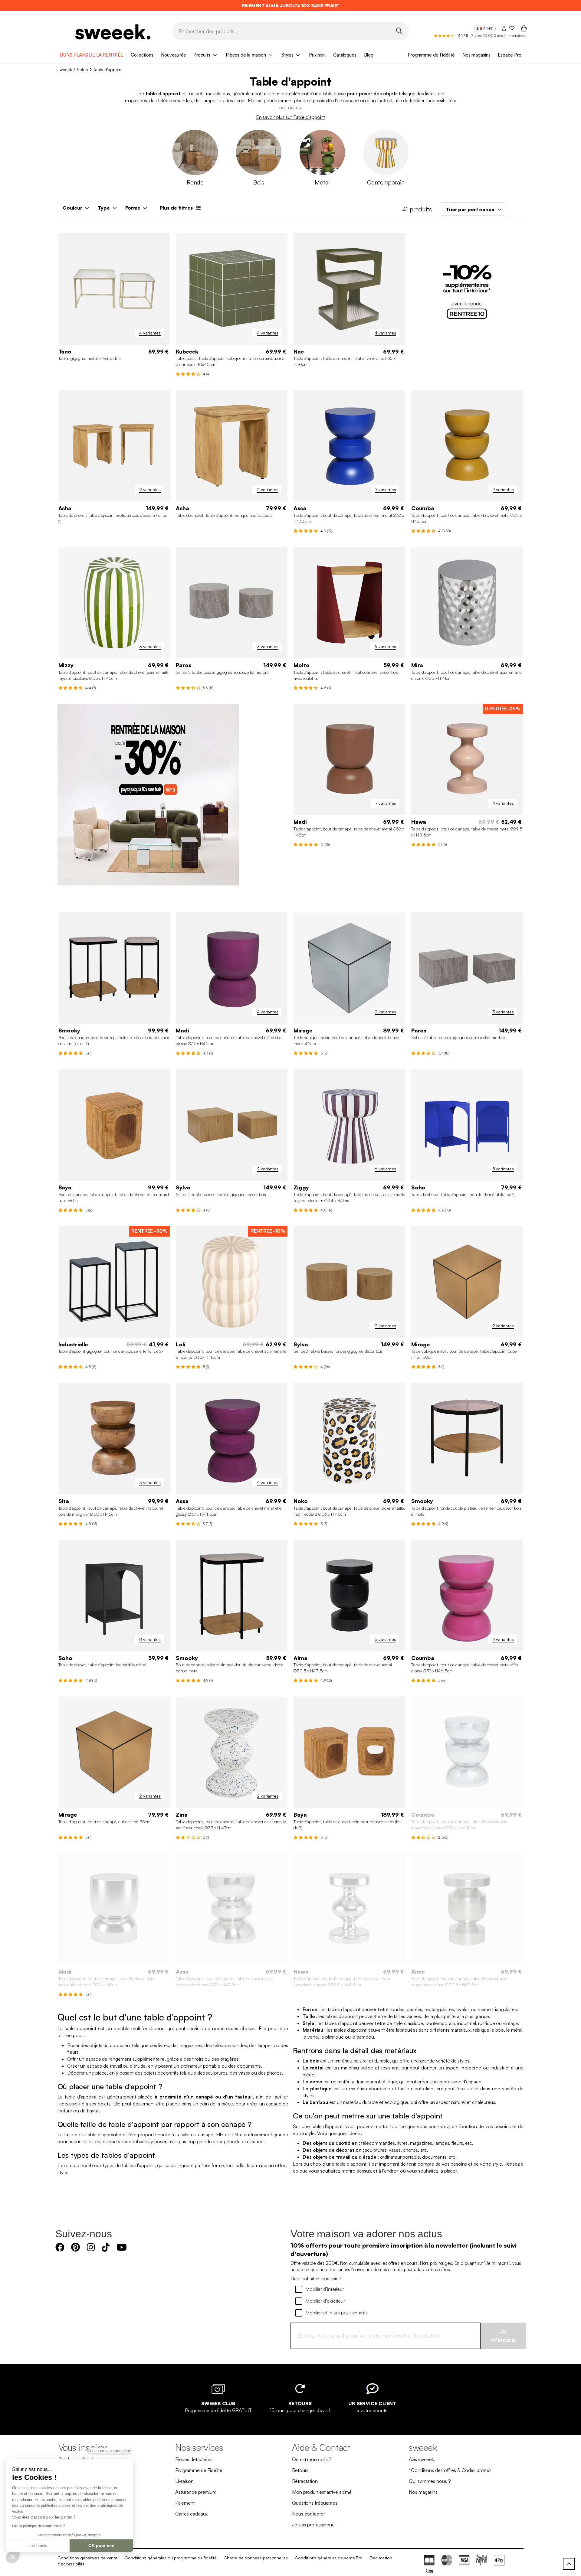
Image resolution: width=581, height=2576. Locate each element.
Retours (300, 2470)
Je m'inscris (503, 2336)
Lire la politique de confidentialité (39, 2526)
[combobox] (473, 209)
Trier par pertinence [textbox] (470, 209)
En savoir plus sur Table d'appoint (291, 117)
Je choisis (38, 2545)
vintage (510, 2023)
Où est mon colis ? (312, 2459)
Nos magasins (476, 55)
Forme (133, 208)
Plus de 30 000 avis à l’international (499, 36)
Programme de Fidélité (431, 55)
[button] (13, 2557)
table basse (334, 93)
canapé (351, 100)
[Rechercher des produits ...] (399, 31)
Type (104, 208)
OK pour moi (101, 2545)
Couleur (72, 208)
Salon (82, 69)
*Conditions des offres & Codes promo (450, 2470)
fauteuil (385, 100)
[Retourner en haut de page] (569, 2564)
